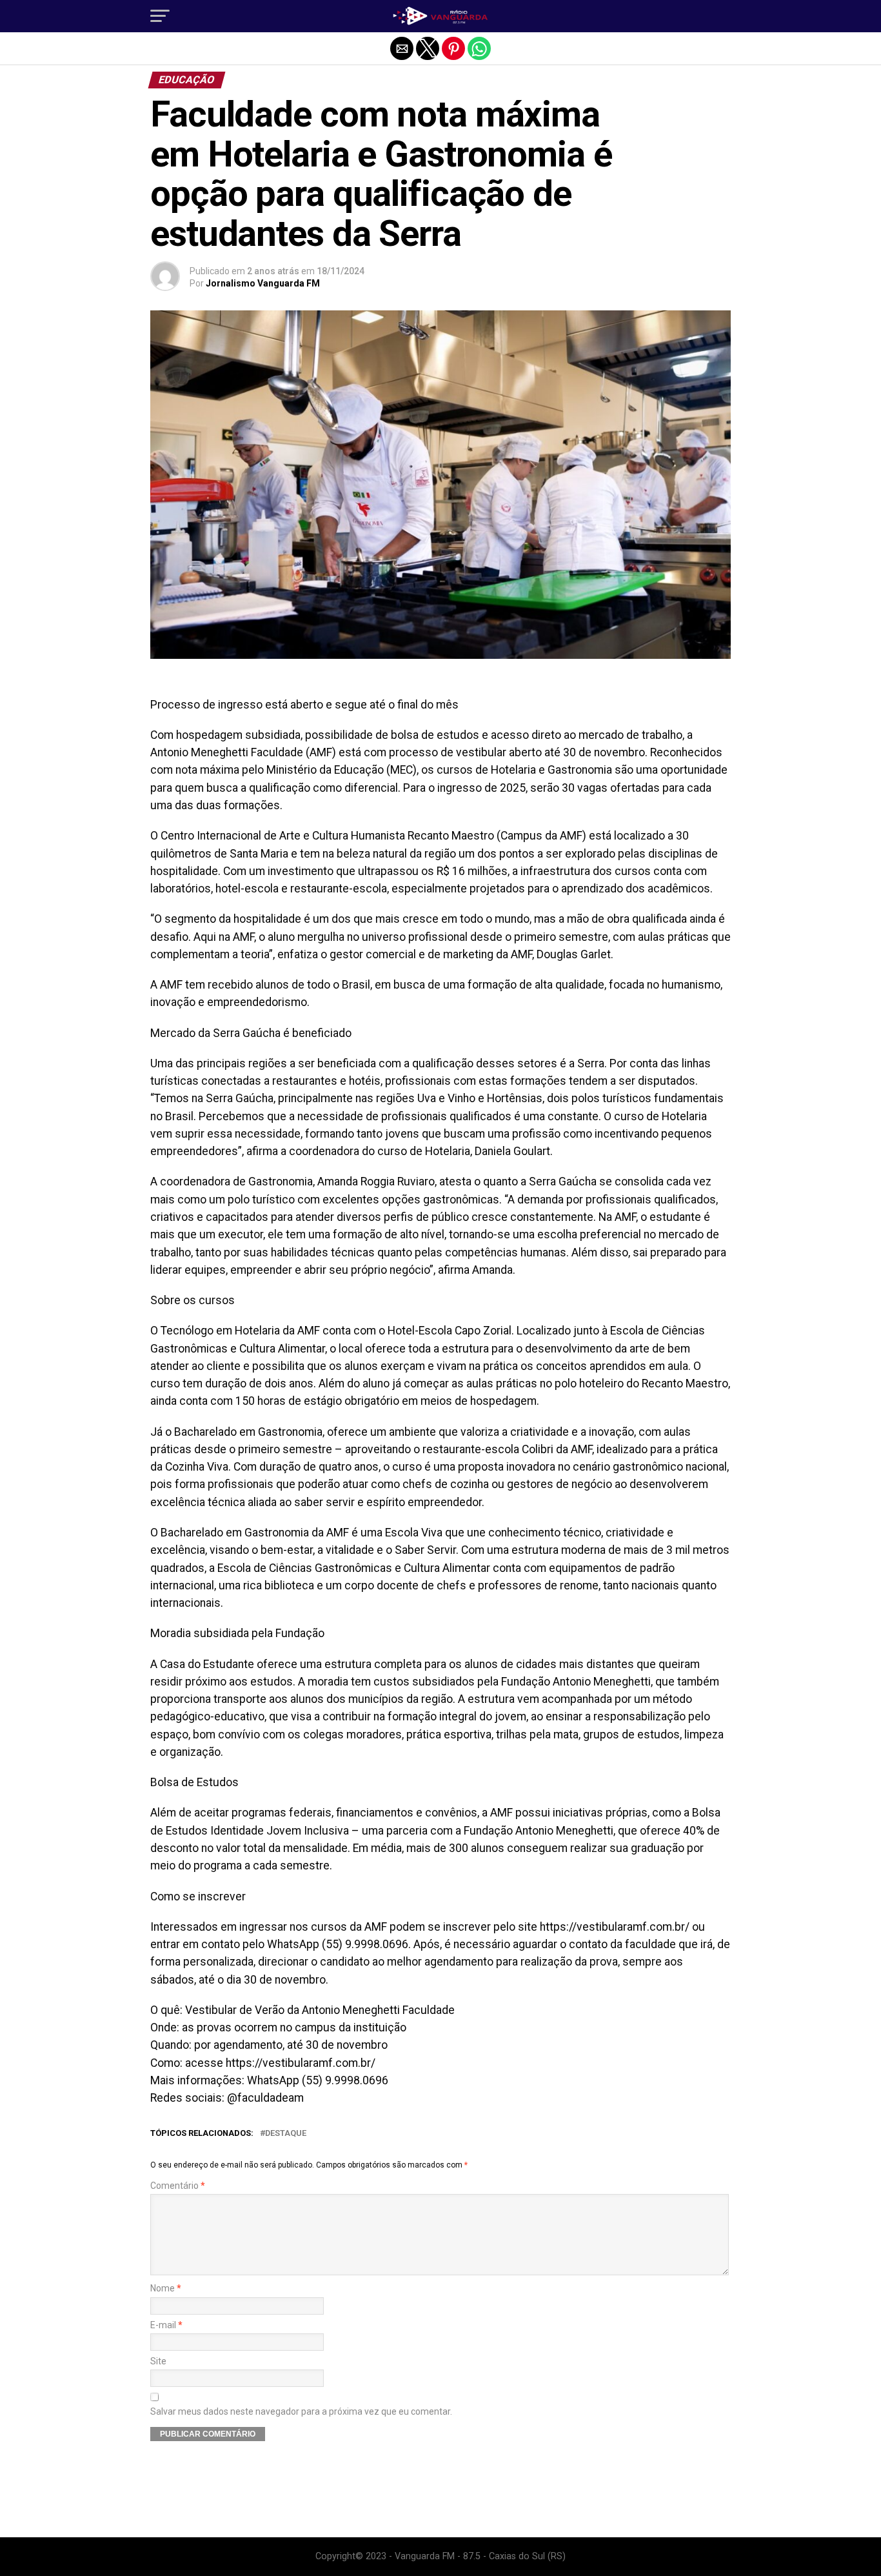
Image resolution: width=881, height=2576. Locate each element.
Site (158, 2361)
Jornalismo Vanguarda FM (263, 283)
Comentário (178, 2186)
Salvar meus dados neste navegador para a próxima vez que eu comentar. (301, 2412)
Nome (166, 2289)
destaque (286, 2134)
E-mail (166, 2325)
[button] (160, 16)
